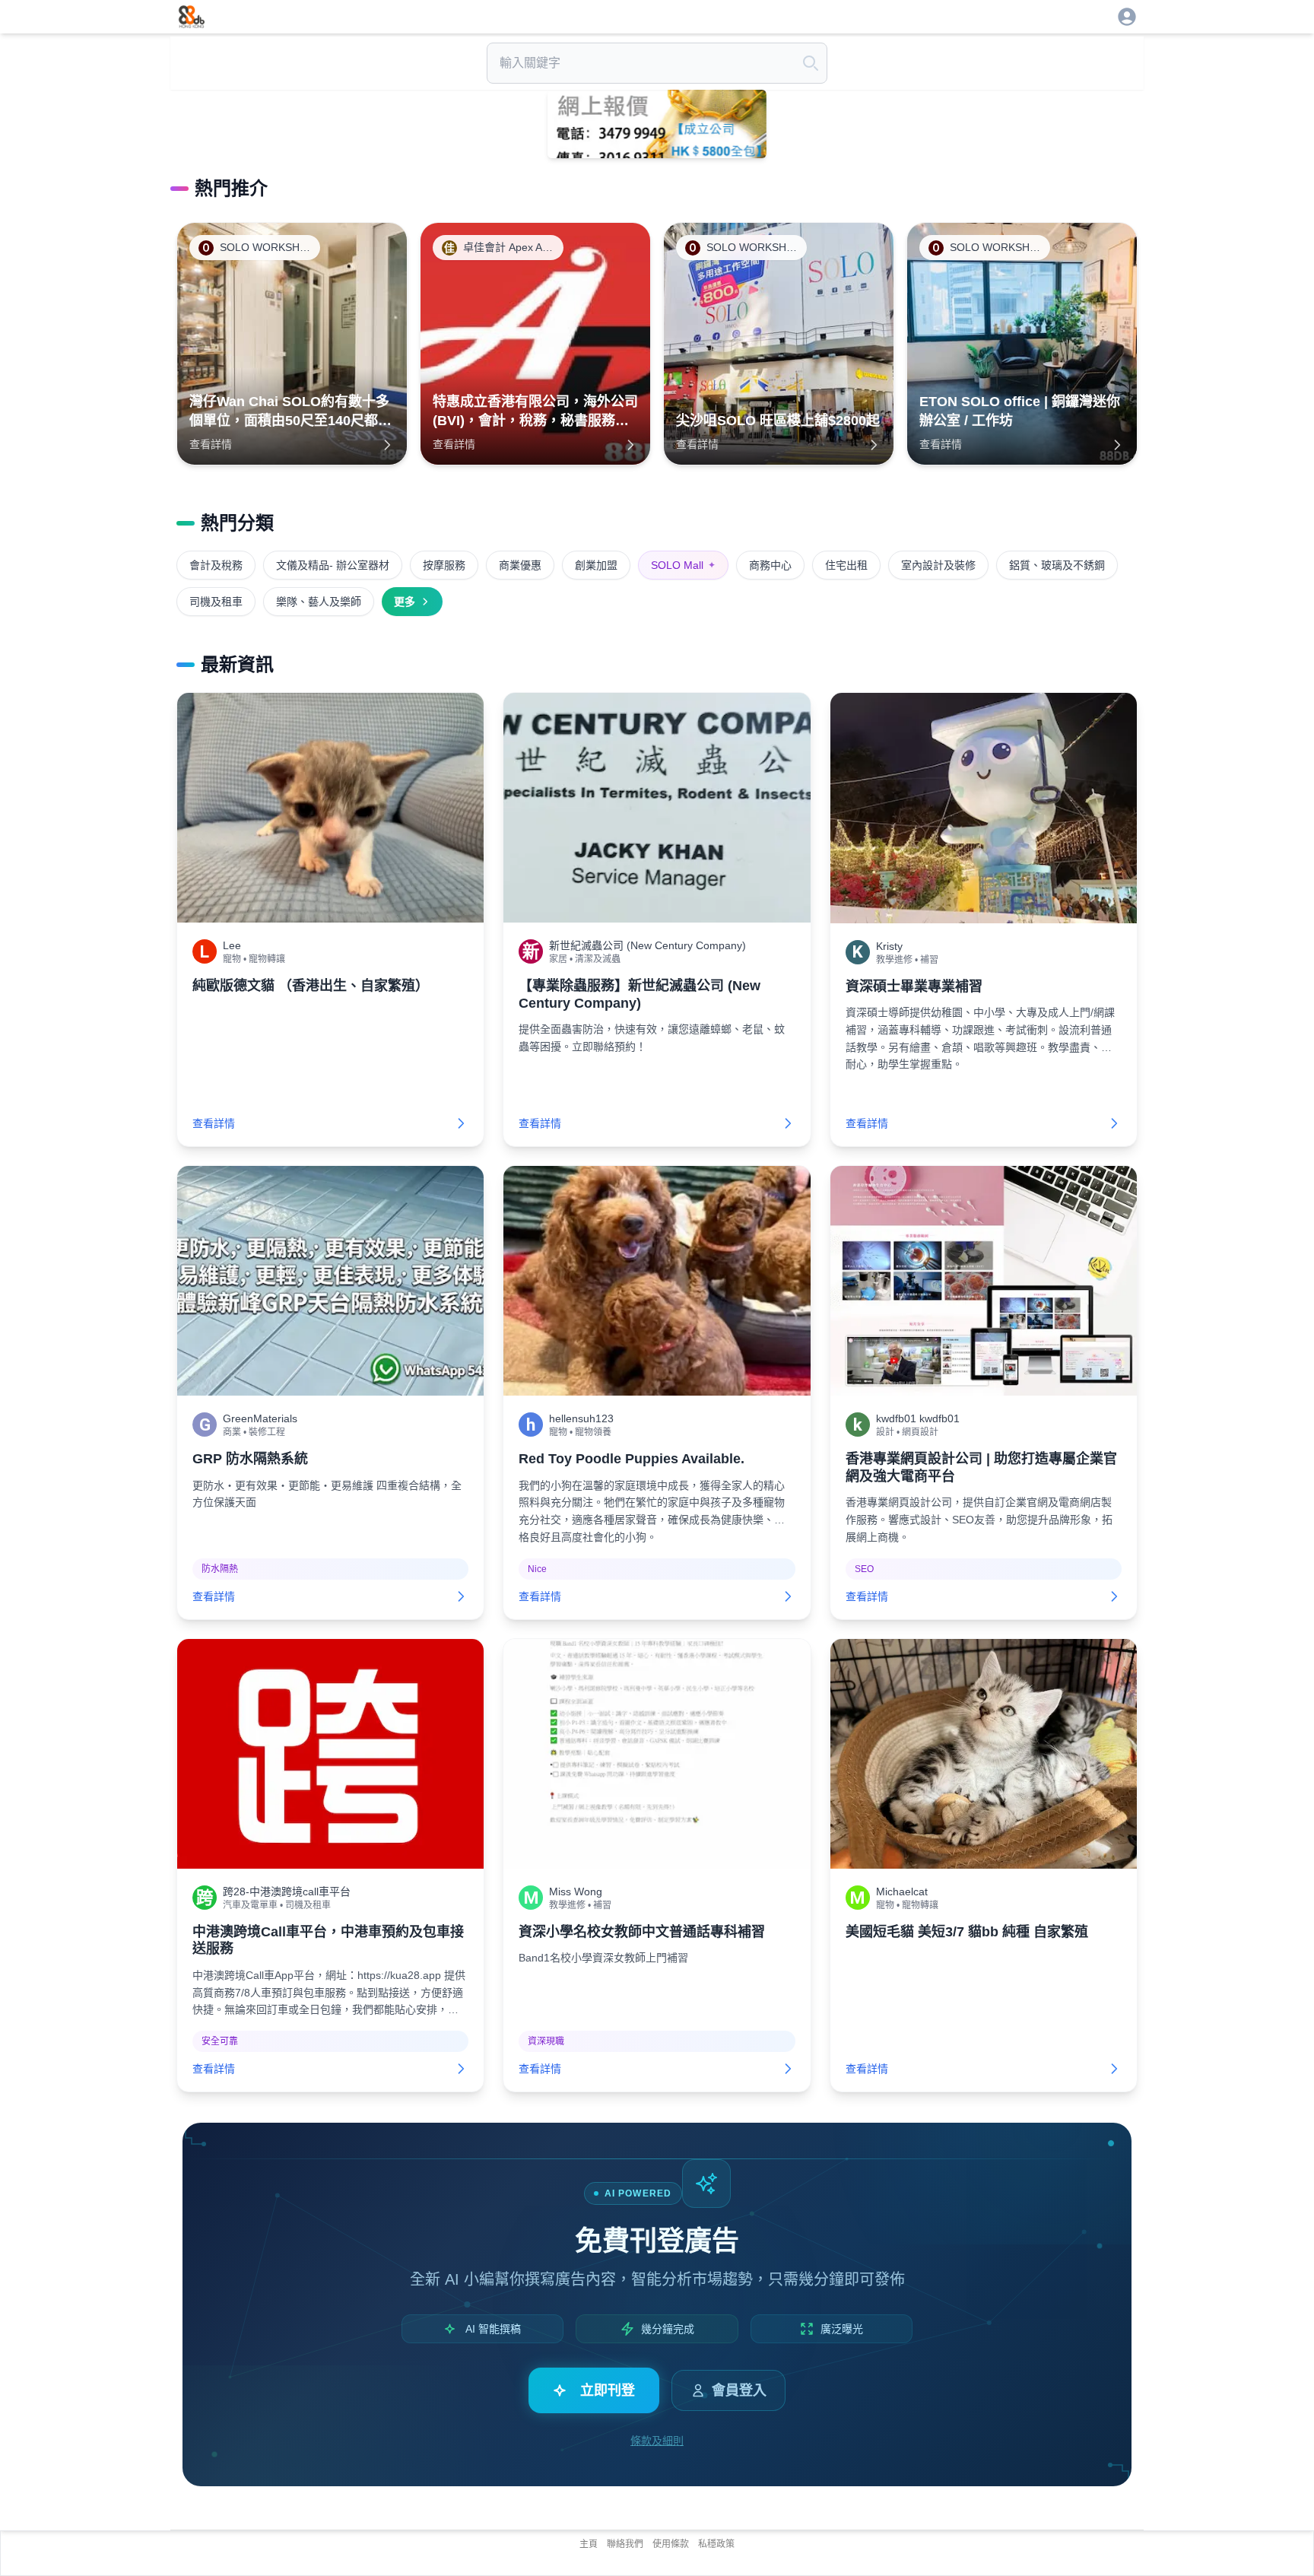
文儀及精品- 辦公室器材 (333, 565)
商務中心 (770, 565)
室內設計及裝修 (938, 565)
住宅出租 (846, 565)
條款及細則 (657, 2441)
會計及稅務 (216, 565)
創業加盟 (596, 565)
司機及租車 (216, 602)
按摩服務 (444, 565)
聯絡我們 (625, 2544)
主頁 (589, 2544)
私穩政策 (716, 2544)
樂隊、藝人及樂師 (319, 602)
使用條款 (671, 2544)
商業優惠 (520, 565)
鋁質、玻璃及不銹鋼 (1057, 565)
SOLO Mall (683, 565)
